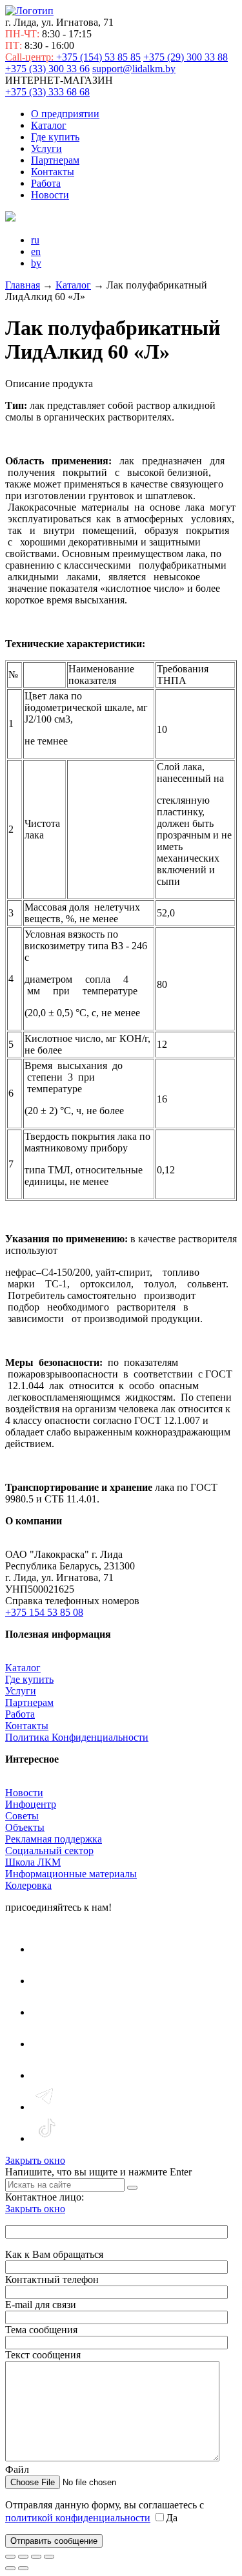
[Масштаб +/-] (10, 2557)
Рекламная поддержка (54, 1839)
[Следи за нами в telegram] (46, 2107)
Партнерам (55, 160)
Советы (22, 1816)
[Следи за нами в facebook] (46, 2012)
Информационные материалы (71, 1874)
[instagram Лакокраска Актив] (46, 2075)
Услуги (46, 148)
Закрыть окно (35, 2160)
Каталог (49, 125)
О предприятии (65, 114)
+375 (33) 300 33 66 (47, 69)
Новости (50, 195)
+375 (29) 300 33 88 (186, 57)
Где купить (55, 137)
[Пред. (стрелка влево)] (10, 2568)
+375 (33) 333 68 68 (47, 92)
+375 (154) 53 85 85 (73, 57)
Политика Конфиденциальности (77, 1737)
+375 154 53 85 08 (44, 1612)
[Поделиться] (36, 2557)
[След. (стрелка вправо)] (23, 2568)
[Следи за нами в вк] (46, 1949)
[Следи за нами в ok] (46, 2044)
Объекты (25, 1827)
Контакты (53, 172)
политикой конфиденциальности (78, 2518)
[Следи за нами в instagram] (46, 1981)
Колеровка (28, 1885)
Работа (46, 183)
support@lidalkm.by (134, 69)
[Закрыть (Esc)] (49, 2557)
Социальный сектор (49, 1851)
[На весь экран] (23, 2557)
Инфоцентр (31, 1804)
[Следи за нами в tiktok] (46, 2138)
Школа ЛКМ (33, 1862)
